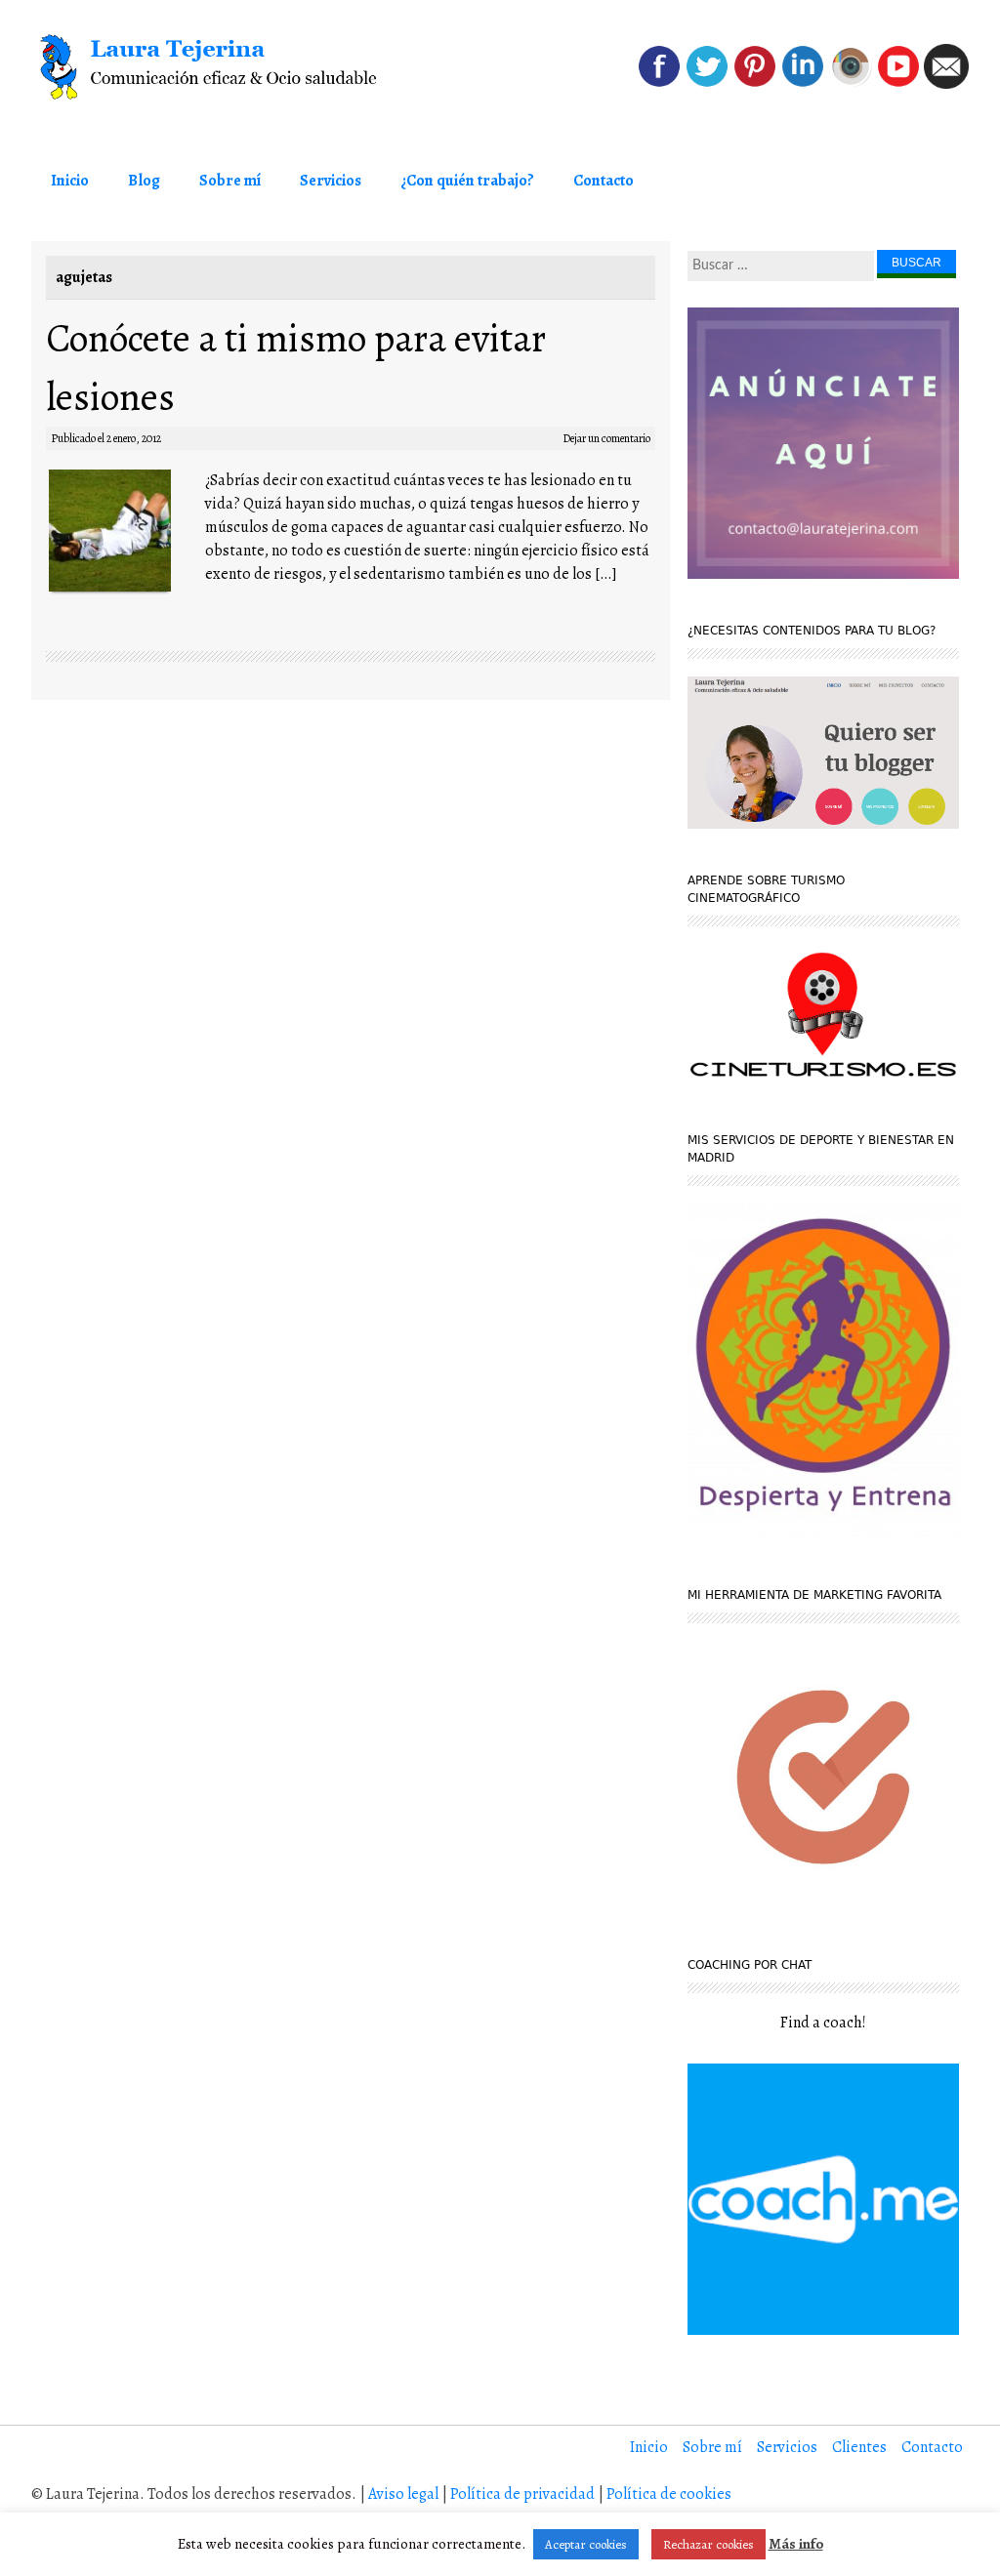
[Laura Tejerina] (219, 67)
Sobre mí (230, 181)
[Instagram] (851, 84)
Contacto (604, 181)
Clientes (859, 2447)
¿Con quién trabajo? (467, 181)
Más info (796, 2544)
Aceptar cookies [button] (586, 2544)
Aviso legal (403, 2494)
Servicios (331, 181)
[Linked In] (803, 84)
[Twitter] (707, 84)
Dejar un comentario (606, 438)
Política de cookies (669, 2494)
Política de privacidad (522, 2494)
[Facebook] (659, 84)
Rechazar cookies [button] (708, 2544)
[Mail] (946, 84)
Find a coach (821, 2023)
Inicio (70, 181)
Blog (144, 181)
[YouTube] (898, 84)
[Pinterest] (755, 84)
